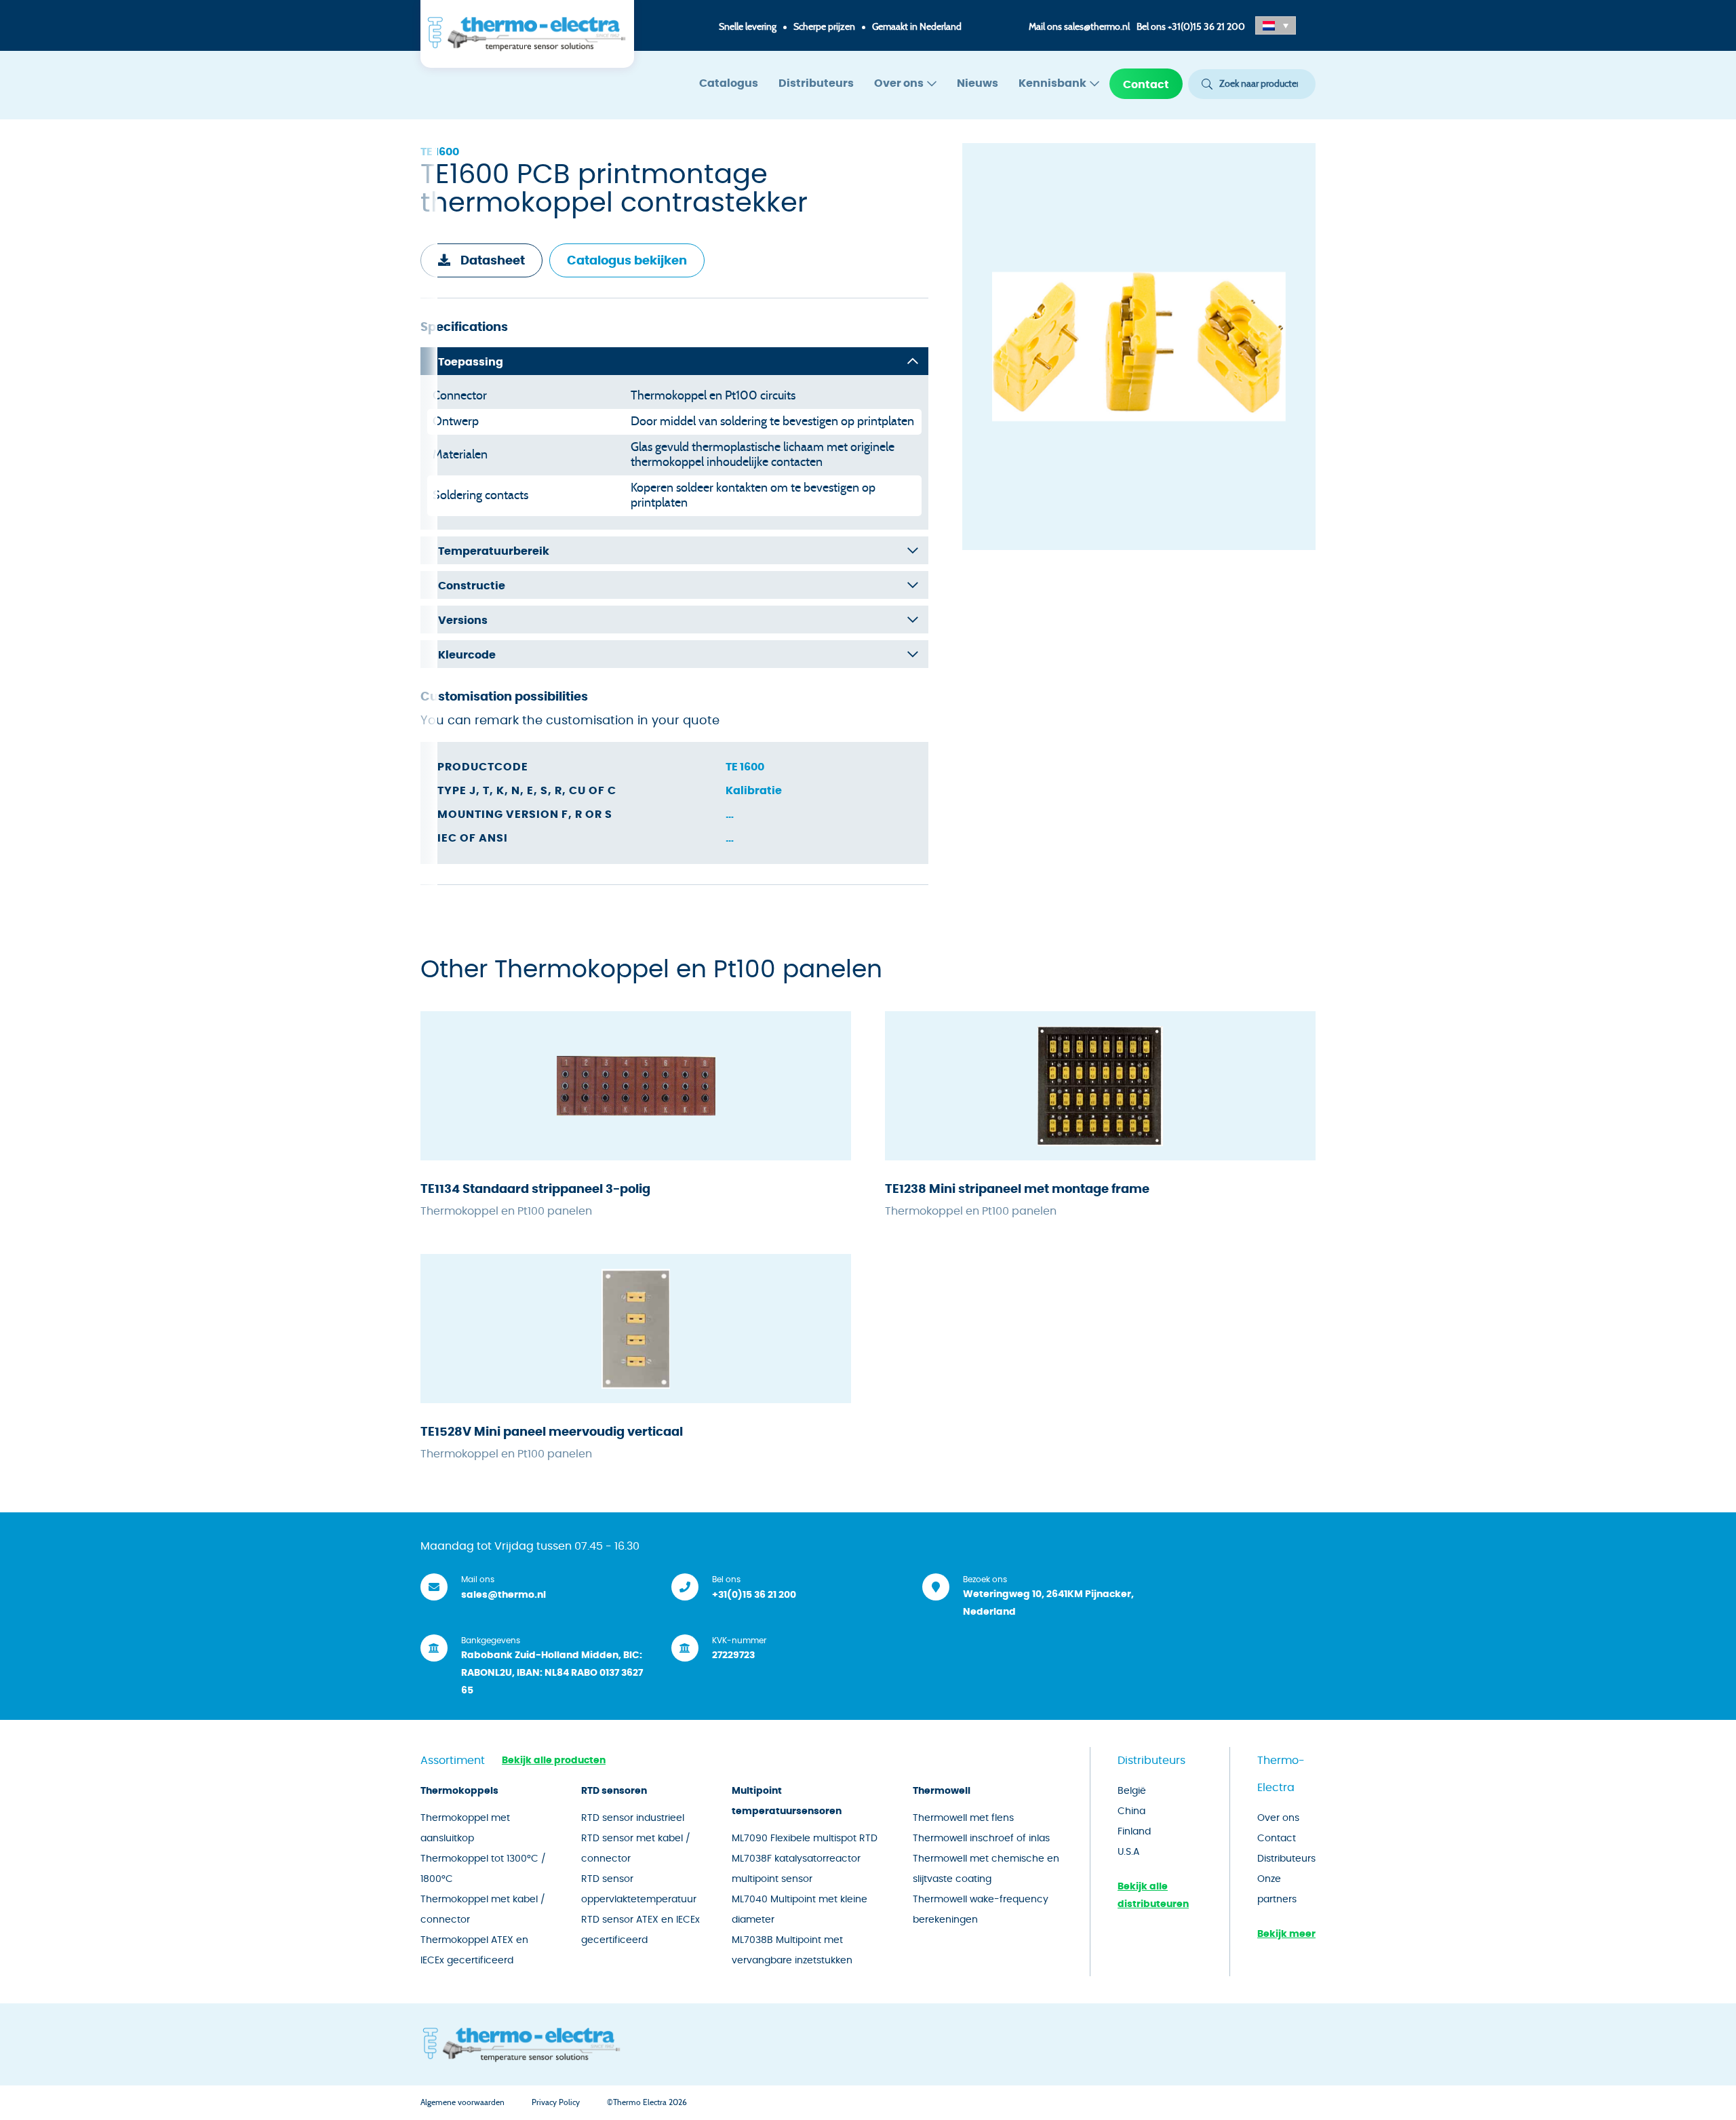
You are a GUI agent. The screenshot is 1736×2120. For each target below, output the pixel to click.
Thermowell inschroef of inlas (981, 1839)
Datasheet (493, 261)
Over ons (899, 83)
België (1132, 1791)
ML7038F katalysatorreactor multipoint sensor (796, 1869)
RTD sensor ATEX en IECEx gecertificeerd (640, 1930)
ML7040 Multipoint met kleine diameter (800, 1910)
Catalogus (729, 83)
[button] (1276, 25)
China (1131, 1811)
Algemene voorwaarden (462, 2102)
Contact (1146, 85)
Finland (1134, 1832)
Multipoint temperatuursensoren (787, 1801)
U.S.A (1128, 1852)
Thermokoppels (459, 1791)
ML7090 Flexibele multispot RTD (805, 1839)
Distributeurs (816, 83)
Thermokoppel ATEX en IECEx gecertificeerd (474, 1950)
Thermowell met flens (963, 1818)
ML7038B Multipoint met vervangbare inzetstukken (792, 1950)
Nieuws (978, 83)
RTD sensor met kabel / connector (636, 1849)
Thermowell (942, 1791)
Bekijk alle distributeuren (1153, 1896)
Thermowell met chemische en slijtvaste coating (986, 1869)
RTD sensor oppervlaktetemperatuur (639, 1889)
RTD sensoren (614, 1791)
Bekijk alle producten (554, 1761)
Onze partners (1277, 1889)
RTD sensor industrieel (633, 1818)
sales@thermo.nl (1097, 27)
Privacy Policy (556, 2102)
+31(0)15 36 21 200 (1206, 27)
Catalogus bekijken (627, 261)
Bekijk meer (1286, 1934)
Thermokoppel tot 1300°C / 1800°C (483, 1869)
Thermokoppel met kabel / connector (483, 1910)
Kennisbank (1052, 83)
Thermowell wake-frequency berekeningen (981, 1910)
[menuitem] (729, 84)
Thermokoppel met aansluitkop (465, 1828)
